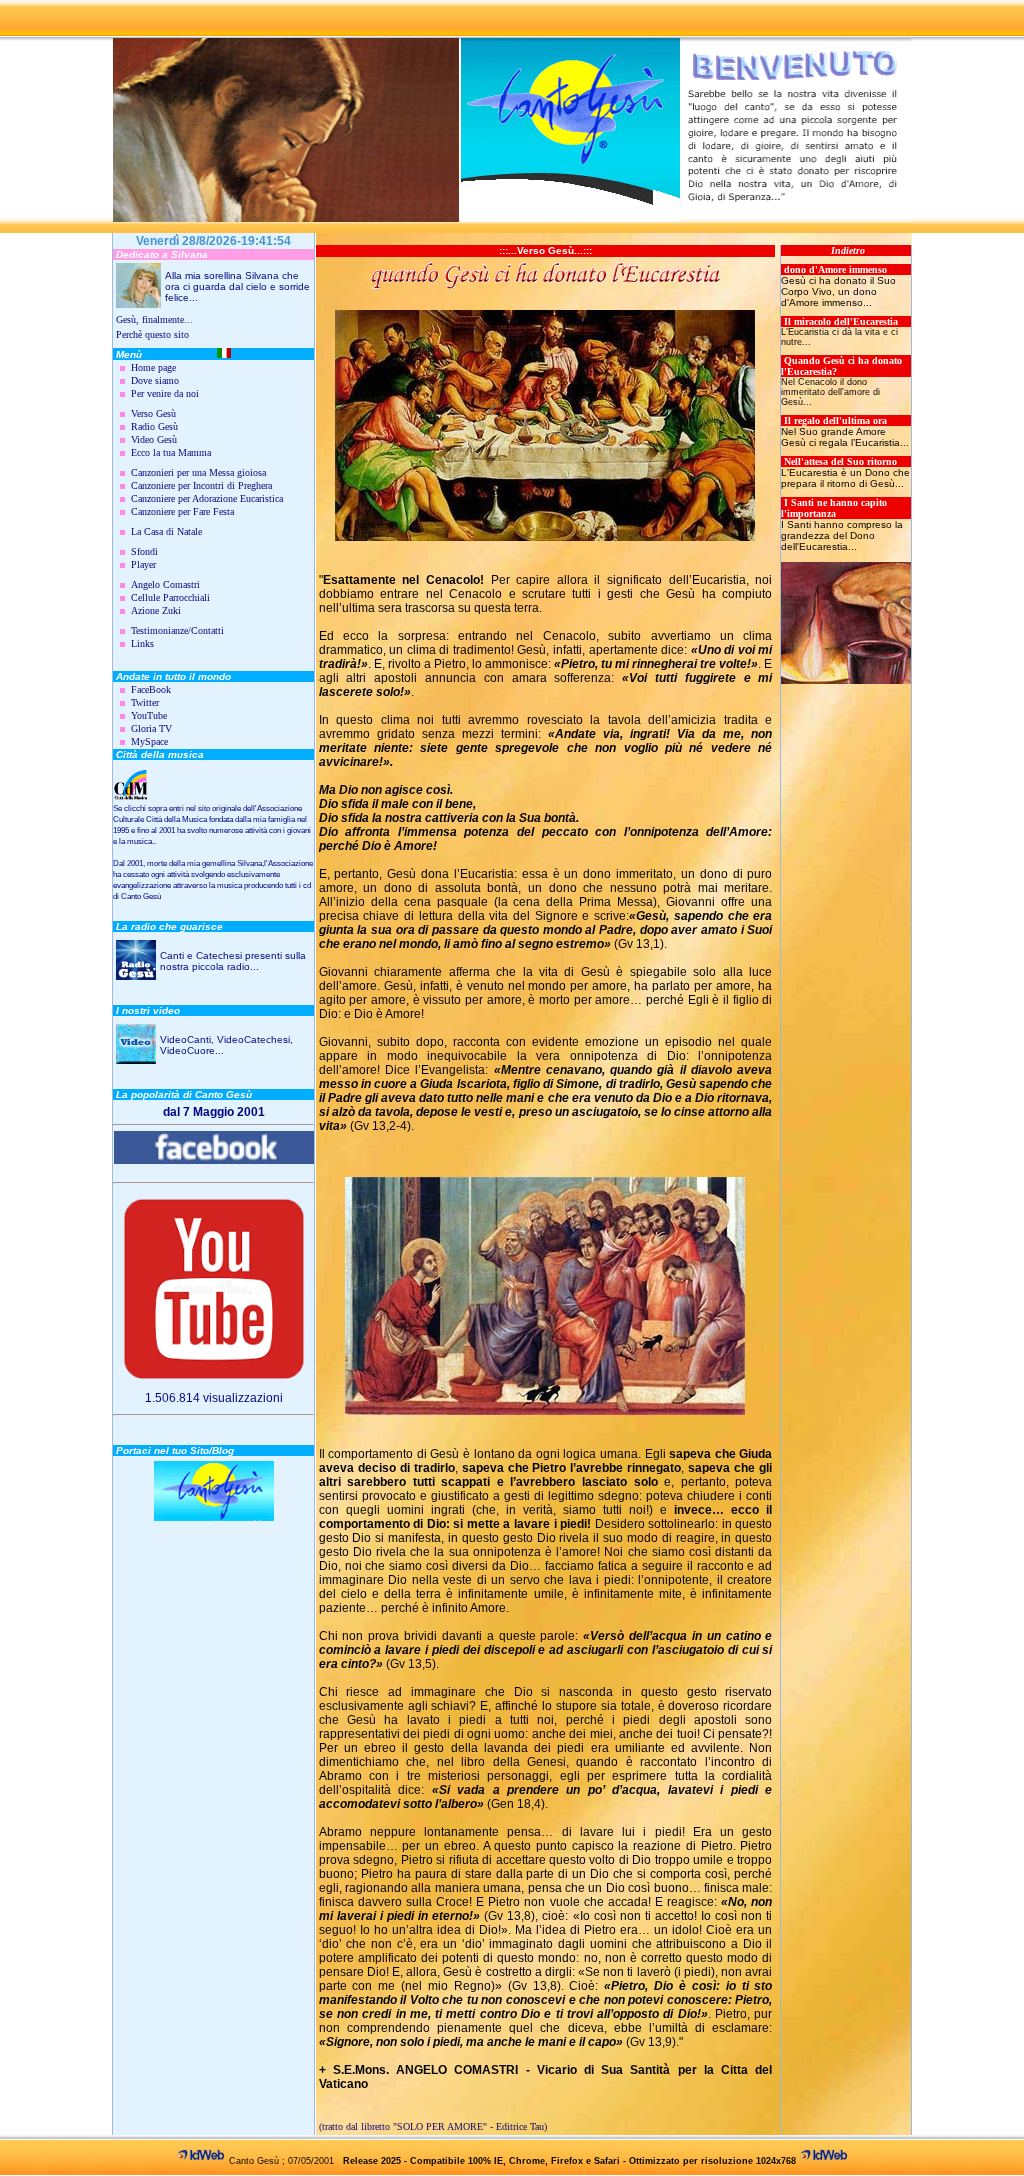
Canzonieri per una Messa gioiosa (198, 472)
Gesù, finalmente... (154, 319)
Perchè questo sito (152, 334)
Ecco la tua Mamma (171, 452)
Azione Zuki (156, 610)
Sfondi (144, 551)
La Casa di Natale (166, 531)
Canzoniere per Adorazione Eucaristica (207, 498)
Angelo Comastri (165, 584)
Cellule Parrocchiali (170, 597)
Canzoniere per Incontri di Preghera (201, 485)
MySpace (149, 741)
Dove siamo (155, 380)
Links (142, 643)
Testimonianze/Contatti (177, 630)
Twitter (145, 702)
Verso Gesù (153, 413)
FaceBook (151, 689)
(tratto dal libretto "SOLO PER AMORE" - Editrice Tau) (433, 2126)
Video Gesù (154, 439)
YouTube (149, 715)
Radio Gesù (154, 426)
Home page (153, 367)
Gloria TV (151, 728)
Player (143, 564)
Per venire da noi (165, 393)
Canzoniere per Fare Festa (182, 511)
